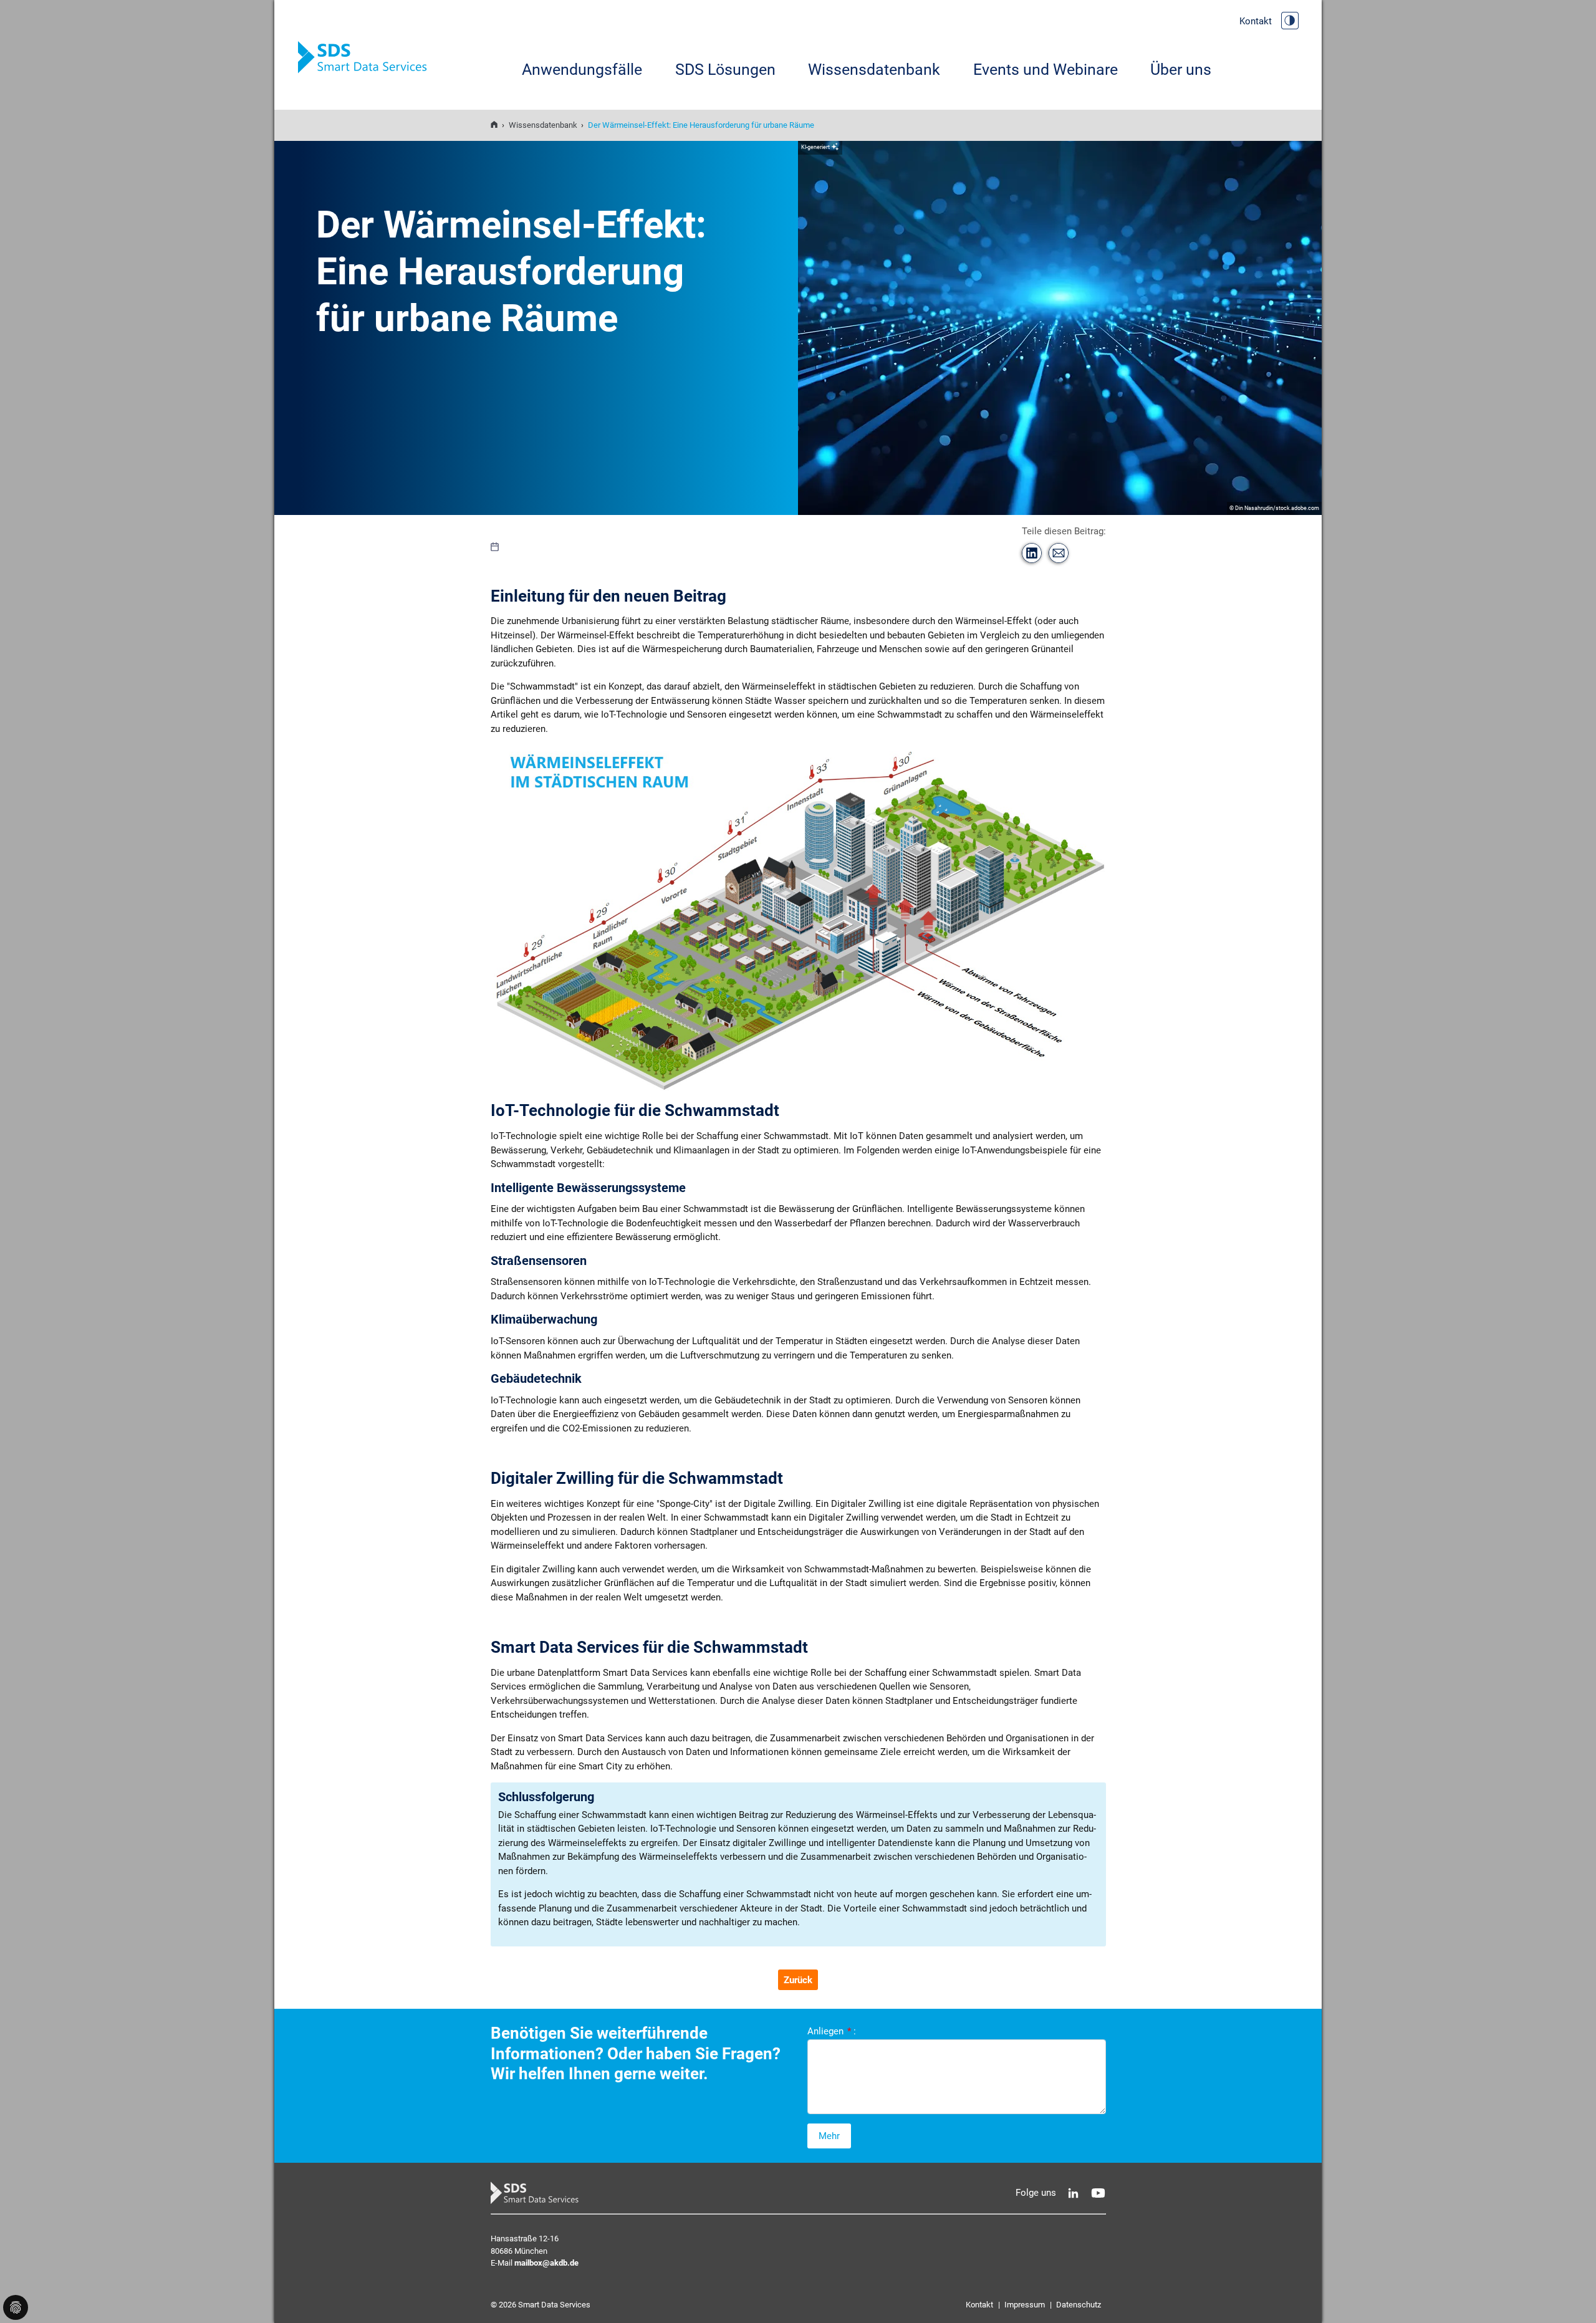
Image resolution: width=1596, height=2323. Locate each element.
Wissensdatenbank (874, 70)
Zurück (798, 1980)
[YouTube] (1098, 2193)
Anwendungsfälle (582, 70)
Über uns (1181, 70)
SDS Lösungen (725, 70)
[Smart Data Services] (494, 125)
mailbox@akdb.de (546, 2263)
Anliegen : (832, 2031)
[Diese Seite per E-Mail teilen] (1059, 553)
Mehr (829, 2136)
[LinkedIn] (1073, 2193)
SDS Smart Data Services (367, 58)
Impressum (1025, 2305)
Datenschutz (1079, 2305)
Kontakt (1256, 21)
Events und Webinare (1046, 70)
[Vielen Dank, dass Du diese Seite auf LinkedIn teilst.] (1032, 553)
